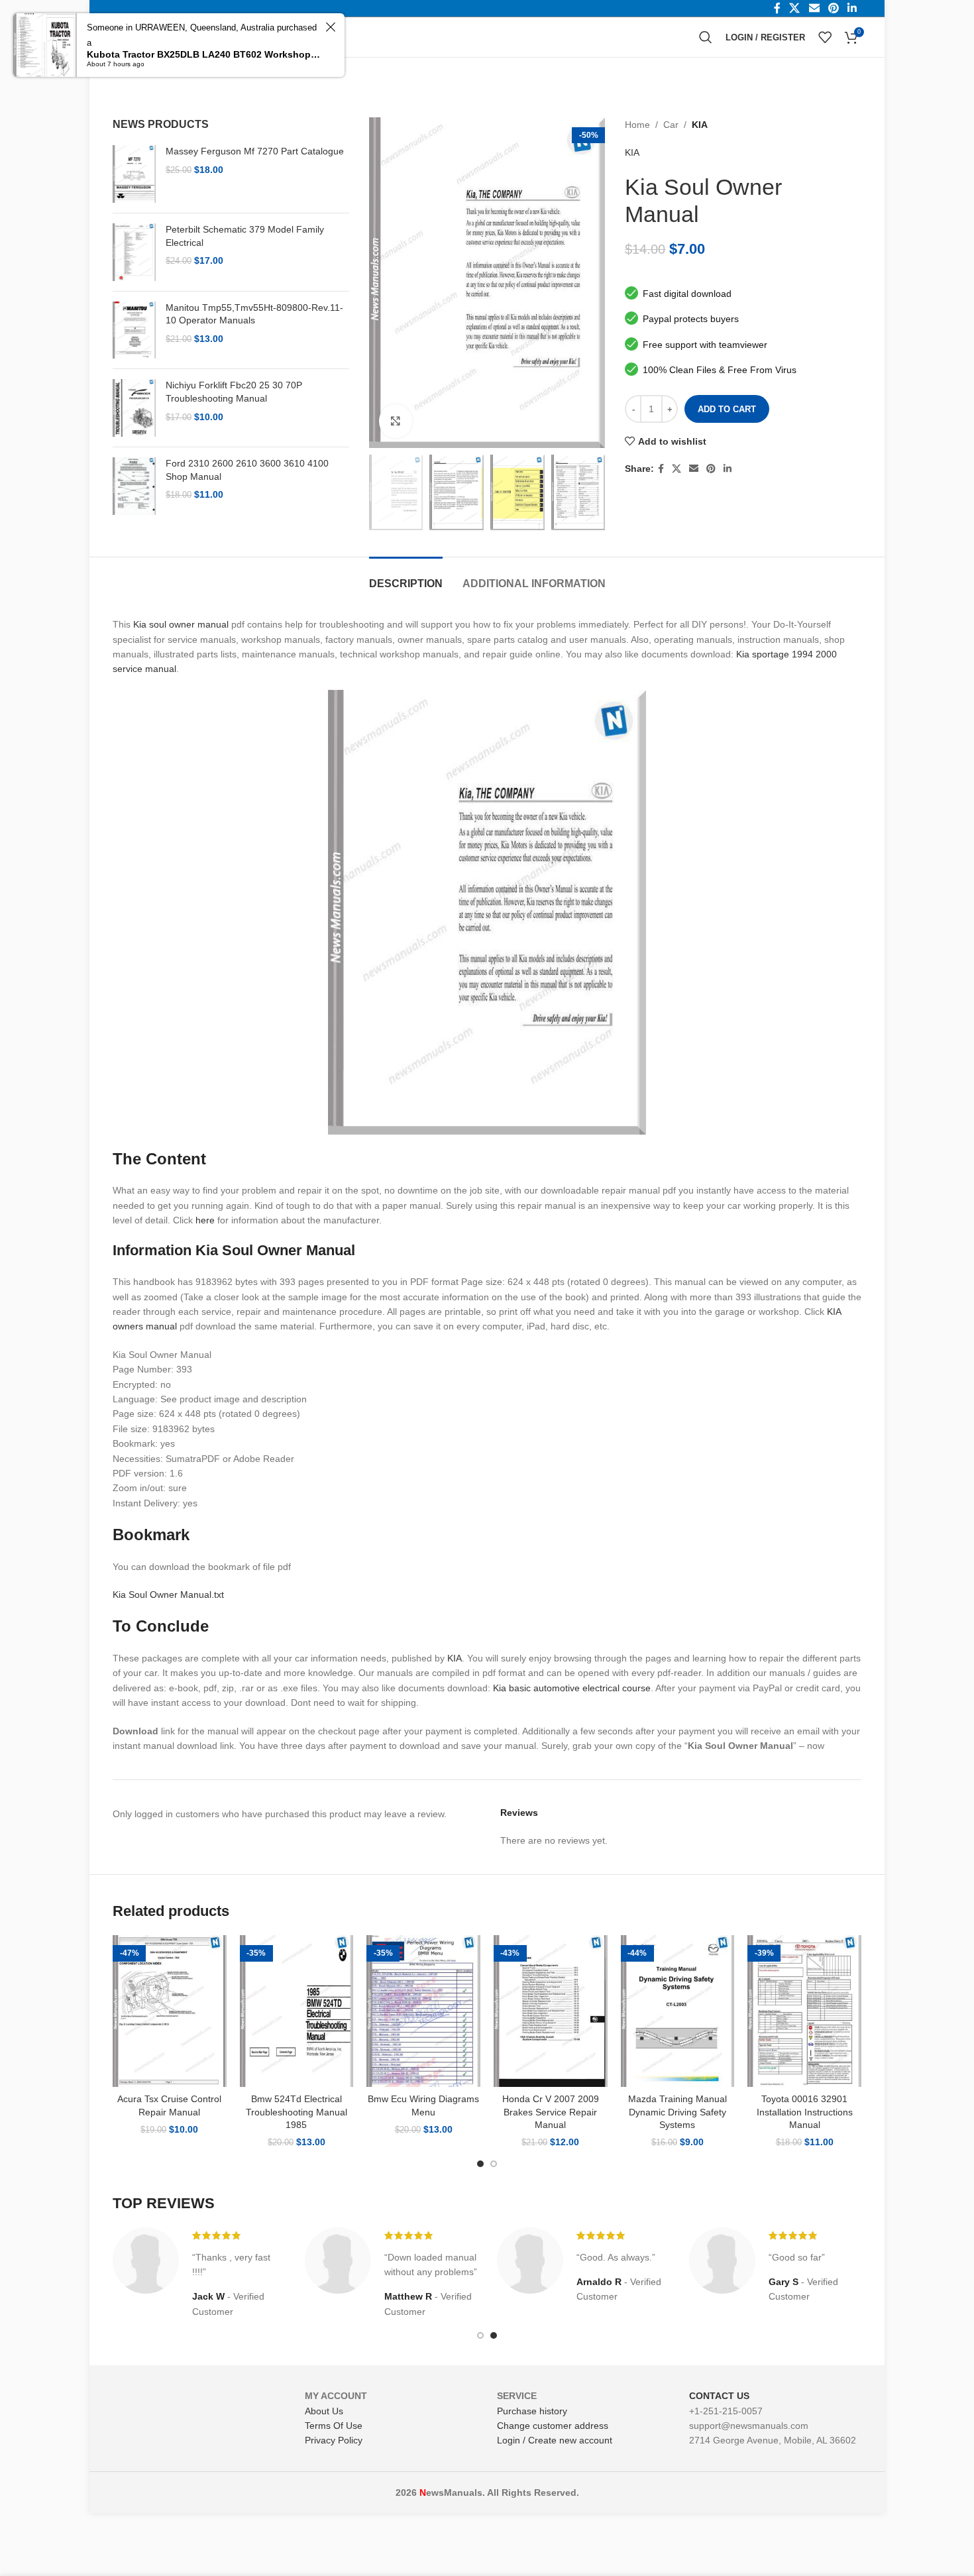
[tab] (406, 577)
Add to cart (727, 409)
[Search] (706, 37)
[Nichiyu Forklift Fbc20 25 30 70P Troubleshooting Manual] (134, 408)
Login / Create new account (555, 2440)
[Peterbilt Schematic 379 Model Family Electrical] (134, 252)
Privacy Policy (334, 2440)
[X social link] (676, 469)
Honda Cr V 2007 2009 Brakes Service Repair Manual (551, 2112)
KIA (700, 125)
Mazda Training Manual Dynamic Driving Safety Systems (677, 2112)
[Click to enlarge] (396, 421)
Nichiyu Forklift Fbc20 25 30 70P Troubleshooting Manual (234, 392)
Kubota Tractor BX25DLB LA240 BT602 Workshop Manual (204, 54)
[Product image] (170, 2011)
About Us (324, 2411)
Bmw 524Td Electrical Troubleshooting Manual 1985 (297, 2112)
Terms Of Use (334, 2426)
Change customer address (553, 2426)
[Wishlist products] (825, 37)
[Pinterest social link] (711, 469)
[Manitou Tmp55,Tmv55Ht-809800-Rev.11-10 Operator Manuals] (134, 330)
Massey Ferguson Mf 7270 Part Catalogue (255, 151)
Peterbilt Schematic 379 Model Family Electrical (245, 236)
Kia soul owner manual (181, 624)
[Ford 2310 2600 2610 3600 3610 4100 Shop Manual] (134, 486)
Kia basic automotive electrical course (572, 1688)
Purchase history (532, 2411)
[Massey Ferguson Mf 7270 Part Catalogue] (134, 174)
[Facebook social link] (661, 469)
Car (671, 125)
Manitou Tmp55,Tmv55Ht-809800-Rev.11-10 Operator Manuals (254, 314)
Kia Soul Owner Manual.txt (168, 1595)
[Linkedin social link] (728, 469)
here (205, 1220)
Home (637, 125)
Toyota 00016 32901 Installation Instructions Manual (805, 2112)
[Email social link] (694, 469)
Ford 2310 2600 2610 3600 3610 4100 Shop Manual (247, 470)
